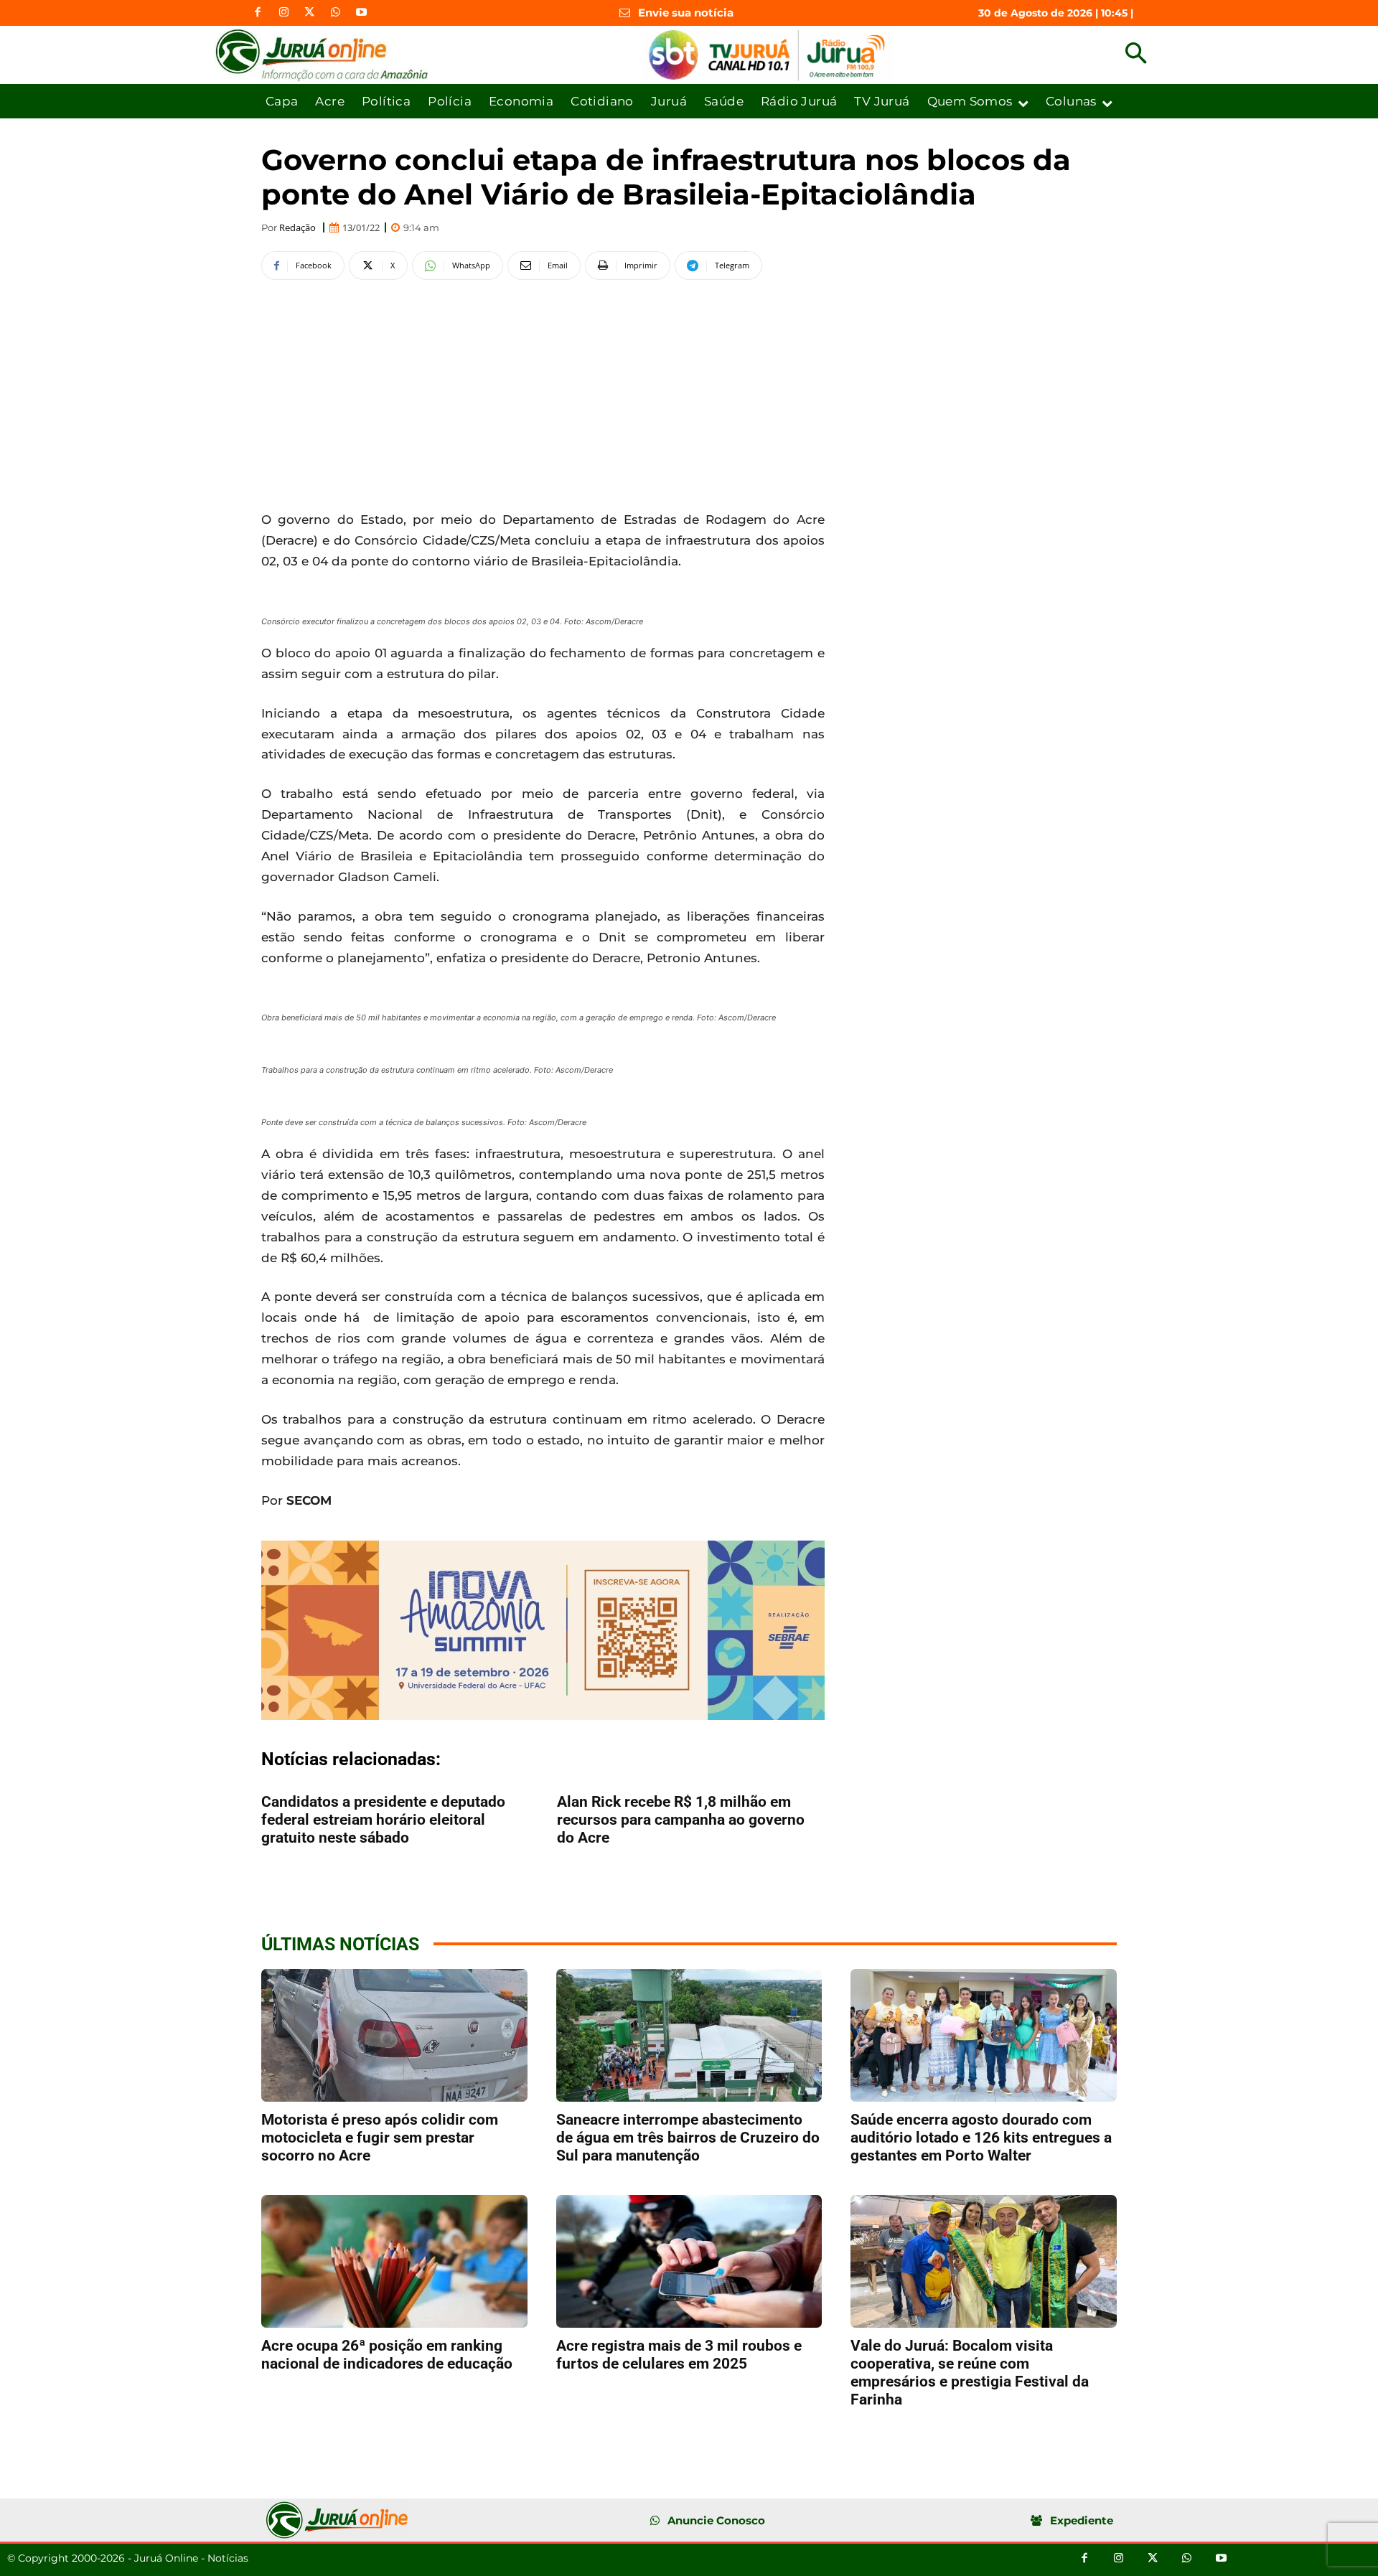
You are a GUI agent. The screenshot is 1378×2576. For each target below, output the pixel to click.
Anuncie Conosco (716, 2520)
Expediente (1082, 2520)
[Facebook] (258, 13)
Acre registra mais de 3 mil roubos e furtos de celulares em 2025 (679, 2355)
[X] (309, 13)
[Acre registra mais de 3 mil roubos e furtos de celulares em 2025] (689, 2261)
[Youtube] (361, 13)
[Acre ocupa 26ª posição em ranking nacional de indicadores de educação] (394, 2261)
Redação (297, 228)
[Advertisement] (543, 392)
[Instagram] (283, 13)
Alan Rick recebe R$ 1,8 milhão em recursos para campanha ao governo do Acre (681, 1820)
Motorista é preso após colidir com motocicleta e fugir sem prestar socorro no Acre (380, 2138)
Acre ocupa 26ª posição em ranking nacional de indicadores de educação (387, 2355)
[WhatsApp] (335, 13)
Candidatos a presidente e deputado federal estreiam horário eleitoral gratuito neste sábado (383, 1820)
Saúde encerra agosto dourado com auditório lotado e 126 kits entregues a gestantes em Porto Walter (981, 2138)
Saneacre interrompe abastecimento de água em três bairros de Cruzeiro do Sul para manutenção (688, 2138)
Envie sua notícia (686, 13)
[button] (1136, 55)
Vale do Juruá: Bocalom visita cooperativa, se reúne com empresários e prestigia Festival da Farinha (970, 2373)
